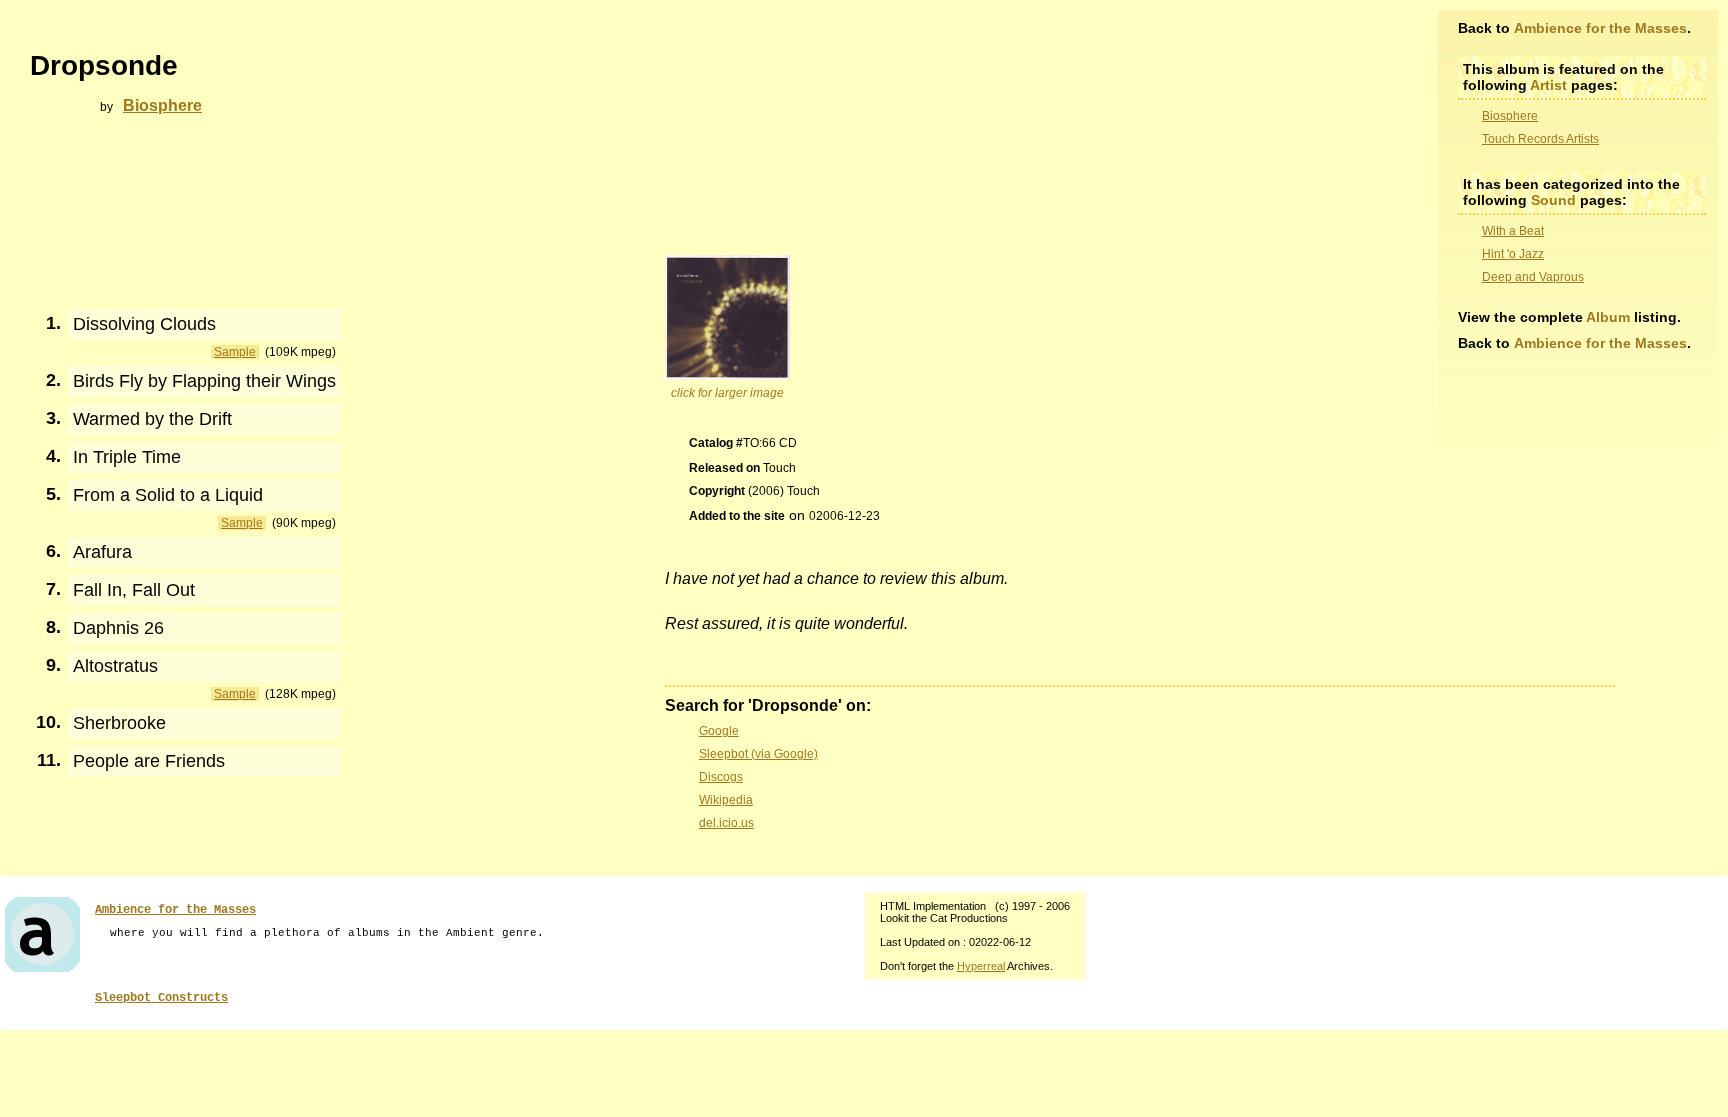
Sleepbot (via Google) (758, 754)
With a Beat (1513, 231)
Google (719, 731)
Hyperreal (981, 966)
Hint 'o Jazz (1513, 254)
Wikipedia (726, 800)
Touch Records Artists (1540, 139)
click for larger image (727, 393)
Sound (1553, 200)
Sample (235, 352)
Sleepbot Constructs (161, 998)
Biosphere (1510, 116)
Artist (1548, 85)
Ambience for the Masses (1600, 28)
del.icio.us (726, 823)
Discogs (721, 777)
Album (1608, 317)
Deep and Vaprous (1533, 277)
